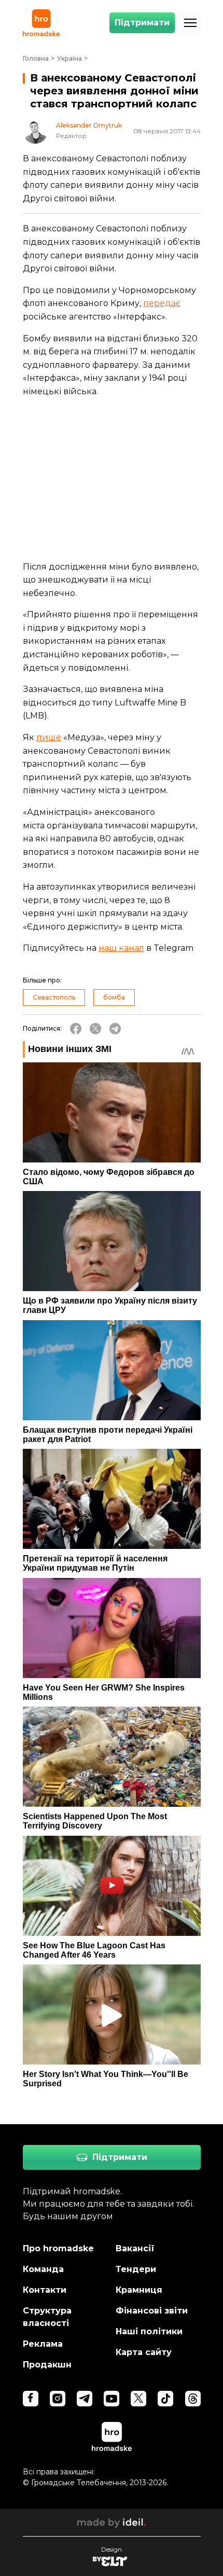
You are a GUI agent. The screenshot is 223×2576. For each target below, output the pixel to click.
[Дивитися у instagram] (58, 2399)
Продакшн (47, 2365)
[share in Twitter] (95, 1029)
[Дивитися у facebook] (31, 2399)
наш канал (121, 948)
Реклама (43, 2344)
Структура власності (47, 2317)
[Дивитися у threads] (193, 2399)
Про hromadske (58, 2248)
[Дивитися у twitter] (138, 2399)
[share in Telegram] (115, 1029)
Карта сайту (144, 2352)
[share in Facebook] (76, 1029)
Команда (43, 2269)
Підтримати (142, 23)
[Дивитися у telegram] (85, 2399)
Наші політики (149, 2331)
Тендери (136, 2269)
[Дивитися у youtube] (112, 2399)
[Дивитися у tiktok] (165, 2399)
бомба (114, 997)
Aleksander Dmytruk (89, 126)
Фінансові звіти (152, 2311)
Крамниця (139, 2290)
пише (49, 737)
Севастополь (54, 997)
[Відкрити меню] (190, 23)
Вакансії (135, 2248)
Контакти (45, 2290)
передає (162, 303)
